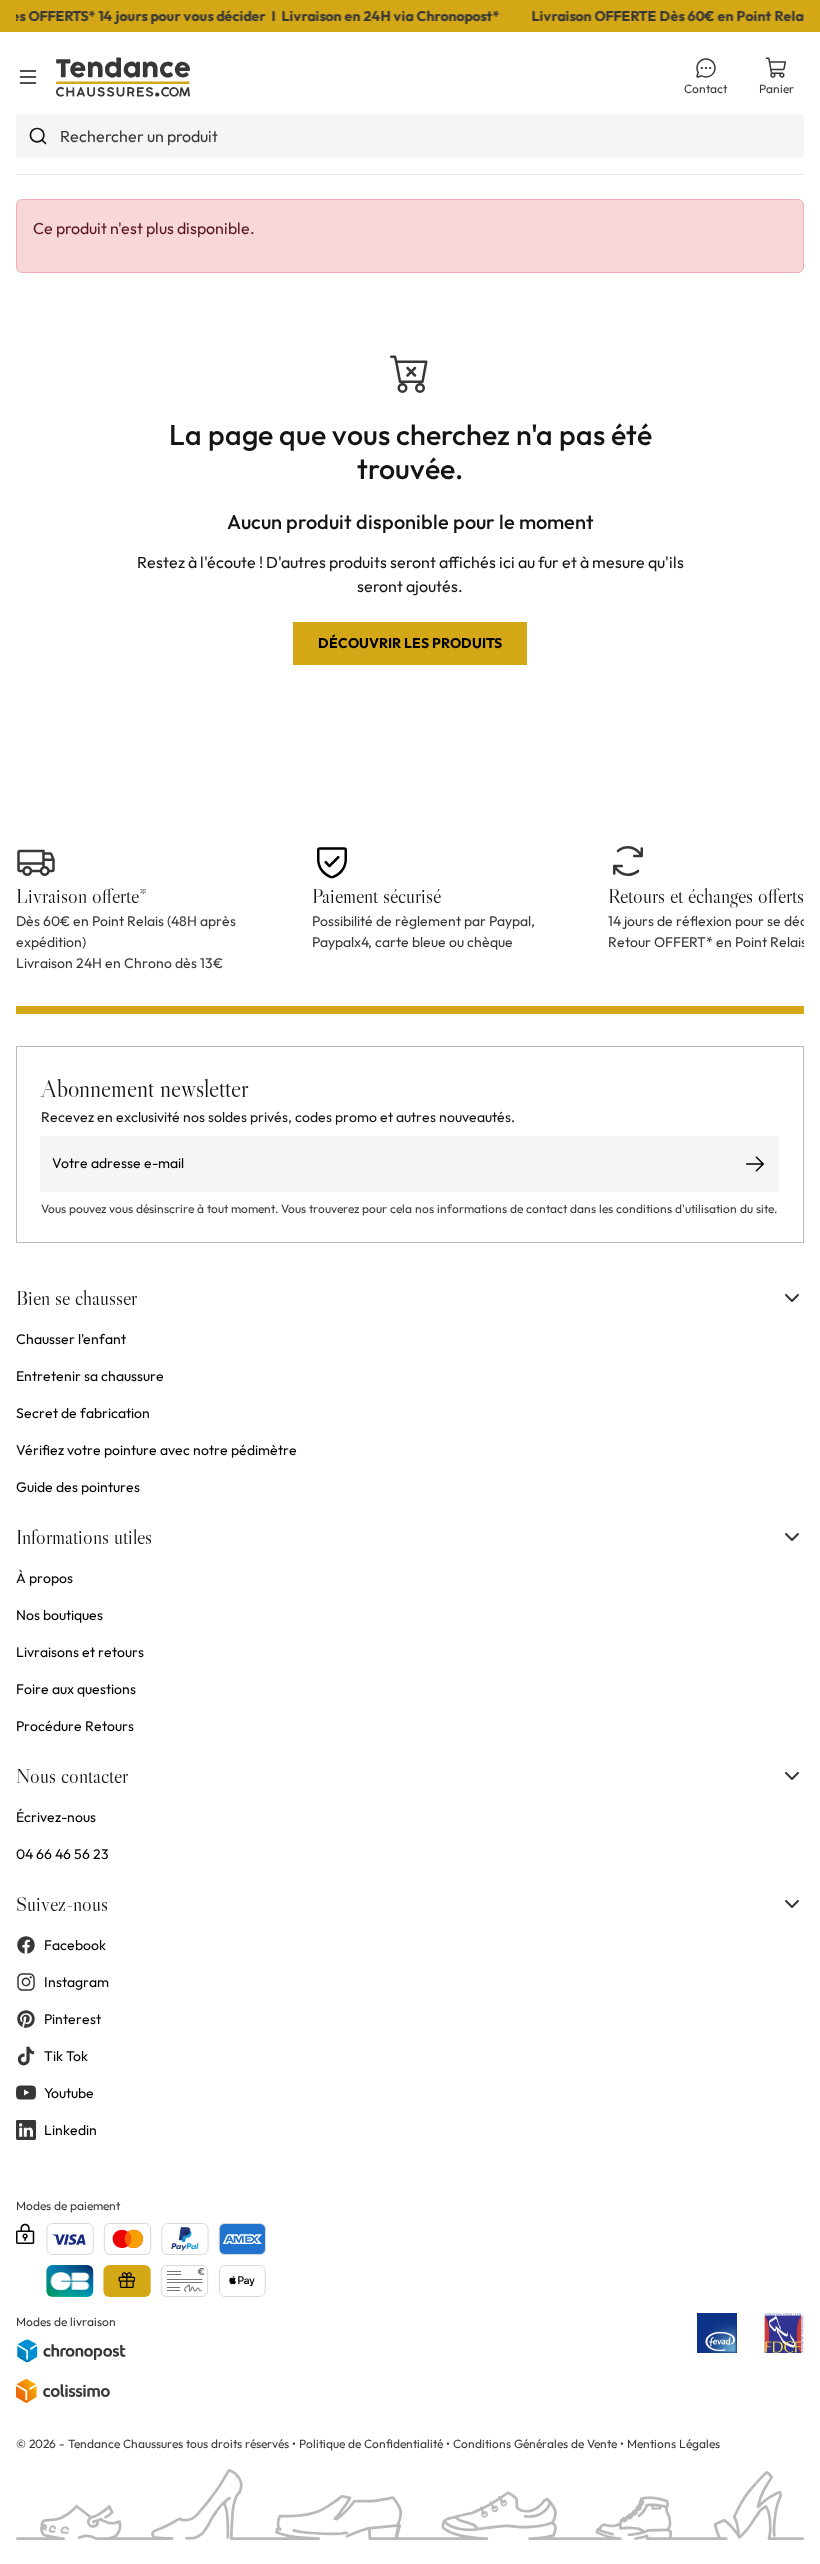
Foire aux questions (76, 1689)
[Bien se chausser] (792, 1298)
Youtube (69, 2093)
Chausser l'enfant (71, 1339)
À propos (44, 1578)
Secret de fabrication (83, 1413)
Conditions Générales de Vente (535, 2443)
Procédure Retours (75, 1726)
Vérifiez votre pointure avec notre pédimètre (156, 1450)
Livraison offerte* (81, 896)
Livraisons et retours (80, 1652)
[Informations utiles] (792, 1537)
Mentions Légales (673, 2443)
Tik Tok (66, 2056)
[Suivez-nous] (792, 1904)
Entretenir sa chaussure (90, 1376)
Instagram (76, 1982)
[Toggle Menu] (28, 77)
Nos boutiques (59, 1615)
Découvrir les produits (410, 643)
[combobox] (410, 136)
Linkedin (70, 2130)
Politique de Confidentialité (372, 2443)
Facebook (75, 1945)
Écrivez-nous (56, 1817)
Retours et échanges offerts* (710, 896)
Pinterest (72, 2019)
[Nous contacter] (792, 1776)
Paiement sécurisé (376, 896)
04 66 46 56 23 (62, 1854)
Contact (705, 88)
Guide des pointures (78, 1487)
